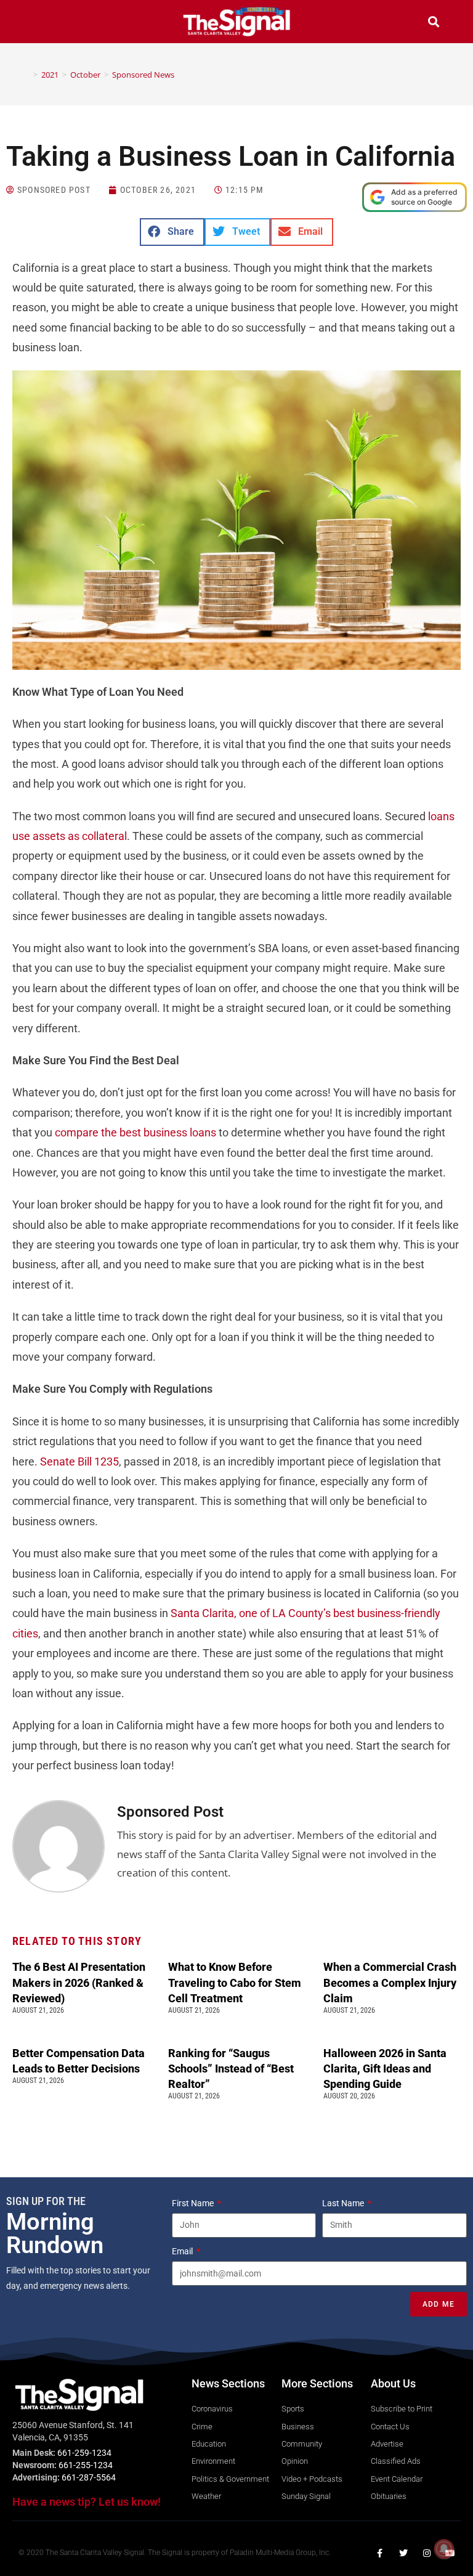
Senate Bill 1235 (79, 1461)
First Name (194, 2203)
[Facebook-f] (380, 2553)
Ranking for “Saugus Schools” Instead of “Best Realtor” (231, 2069)
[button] (39, 23)
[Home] (26, 75)
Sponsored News (143, 75)
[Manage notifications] (444, 2549)
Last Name (344, 2203)
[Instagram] (427, 2553)
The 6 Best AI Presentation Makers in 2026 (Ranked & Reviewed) (79, 1982)
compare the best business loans (135, 1132)
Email (183, 2251)
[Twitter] (403, 2553)
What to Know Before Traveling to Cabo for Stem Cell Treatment (235, 1982)
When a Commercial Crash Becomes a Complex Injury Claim (390, 1982)
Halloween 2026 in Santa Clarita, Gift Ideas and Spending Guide (385, 2069)
